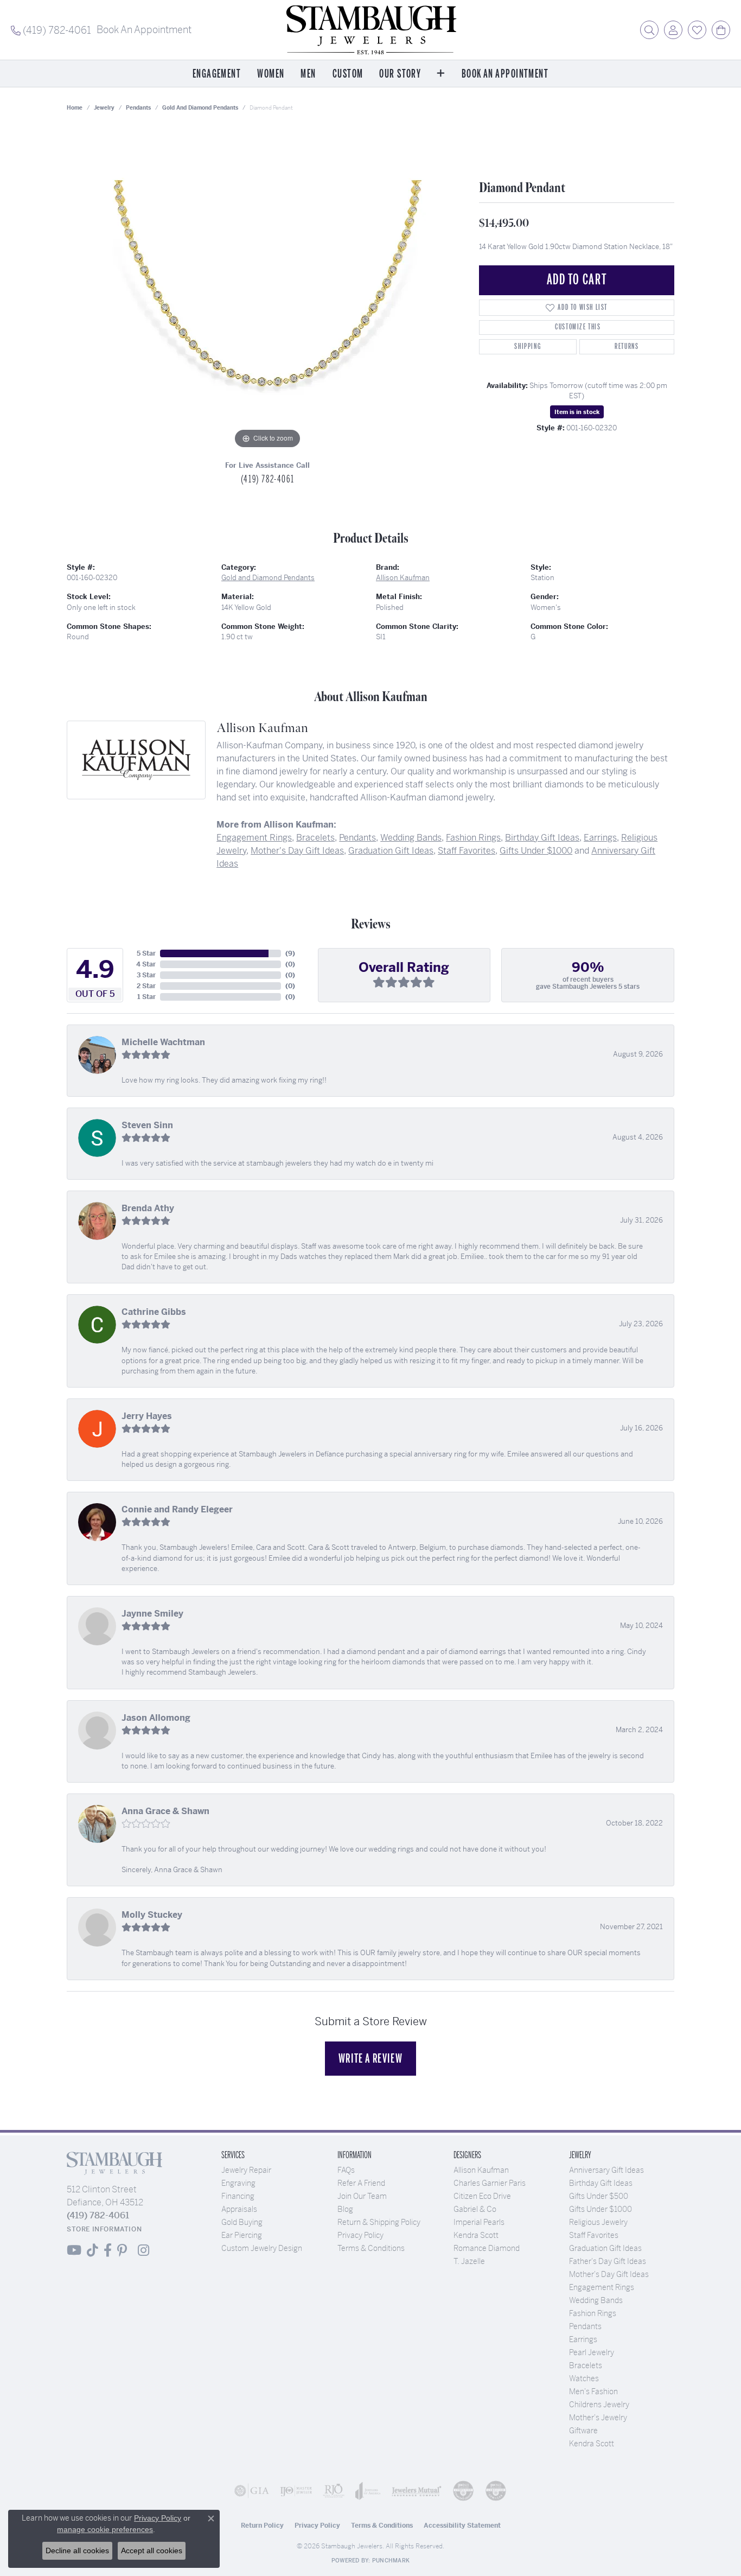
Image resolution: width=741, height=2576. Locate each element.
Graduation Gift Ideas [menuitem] (605, 2248)
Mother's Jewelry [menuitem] (598, 2418)
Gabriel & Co (475, 2209)
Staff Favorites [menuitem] (594, 2235)
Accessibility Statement (462, 2526)
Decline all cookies (77, 2550)
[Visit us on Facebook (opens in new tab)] (108, 2250)
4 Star (146, 964)
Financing (238, 2196)
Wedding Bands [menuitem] (596, 2300)
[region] (267, 289)
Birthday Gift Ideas (542, 838)
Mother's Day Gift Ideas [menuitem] (609, 2274)
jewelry (104, 108)
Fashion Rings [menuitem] (593, 2313)
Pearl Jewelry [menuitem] (592, 2352)
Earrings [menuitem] (583, 2339)
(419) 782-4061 (267, 479)
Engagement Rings (254, 838)
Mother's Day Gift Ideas (297, 851)
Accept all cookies (152, 2550)
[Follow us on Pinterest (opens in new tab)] (122, 2250)
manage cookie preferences (105, 2529)
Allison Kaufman (403, 578)
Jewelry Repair (246, 2170)
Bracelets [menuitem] (586, 2365)
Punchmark (391, 2561)
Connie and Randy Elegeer (177, 1509)
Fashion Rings (473, 838)
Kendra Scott (476, 2235)
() (290, 953)
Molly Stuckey (152, 1915)
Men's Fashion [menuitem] (593, 2391)
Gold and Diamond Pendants (200, 108)
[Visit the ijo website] (296, 2491)
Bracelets (315, 838)
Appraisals (239, 2209)
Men (308, 74)
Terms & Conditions (371, 2248)
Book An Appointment (505, 74)
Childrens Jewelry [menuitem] (599, 2405)
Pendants (138, 108)
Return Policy (262, 2526)
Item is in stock (577, 412)
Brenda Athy (148, 1208)
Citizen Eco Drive (482, 2196)
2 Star (146, 986)
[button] (649, 30)
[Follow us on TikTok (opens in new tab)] (92, 2250)
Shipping (528, 346)
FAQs (346, 2170)
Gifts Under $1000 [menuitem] (601, 2209)
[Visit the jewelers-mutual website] (417, 2491)
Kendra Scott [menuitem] (592, 2444)
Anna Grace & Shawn (165, 1811)
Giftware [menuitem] (583, 2431)
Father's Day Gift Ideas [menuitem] (608, 2261)
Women (271, 74)
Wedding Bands (411, 838)
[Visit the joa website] (368, 2491)
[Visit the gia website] (252, 2491)
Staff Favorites (467, 851)
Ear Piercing (242, 2235)
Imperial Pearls (479, 2222)
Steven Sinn (147, 1125)
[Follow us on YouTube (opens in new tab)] (74, 2250)
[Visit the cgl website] (496, 2491)
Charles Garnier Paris (490, 2183)
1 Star (146, 997)
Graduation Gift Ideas (391, 851)
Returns (627, 346)
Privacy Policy (360, 2235)
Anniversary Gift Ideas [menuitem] (606, 2170)
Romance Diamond (487, 2248)
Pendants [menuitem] (585, 2326)
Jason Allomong (156, 1718)
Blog (345, 2209)
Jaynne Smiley (152, 1614)
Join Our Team (362, 2196)
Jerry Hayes (147, 1416)
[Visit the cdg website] (463, 2491)
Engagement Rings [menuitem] (602, 2287)
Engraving (238, 2183)
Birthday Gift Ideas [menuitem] (601, 2183)
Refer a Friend (361, 2183)
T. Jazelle (469, 2261)
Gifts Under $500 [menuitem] (599, 2196)
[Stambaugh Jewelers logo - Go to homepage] (370, 30)
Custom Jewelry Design (262, 2248)
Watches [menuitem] (584, 2378)
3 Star (146, 975)
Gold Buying (242, 2222)
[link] (51, 30)
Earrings (600, 838)
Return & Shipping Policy (379, 2222)
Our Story (400, 74)
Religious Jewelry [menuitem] (598, 2222)
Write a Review (370, 2058)
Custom (348, 74)
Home (75, 108)
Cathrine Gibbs (154, 1312)
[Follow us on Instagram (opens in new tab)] (143, 2250)
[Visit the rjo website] (334, 2491)
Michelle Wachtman (163, 1042)
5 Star (146, 953)
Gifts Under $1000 (536, 851)
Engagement (217, 74)
